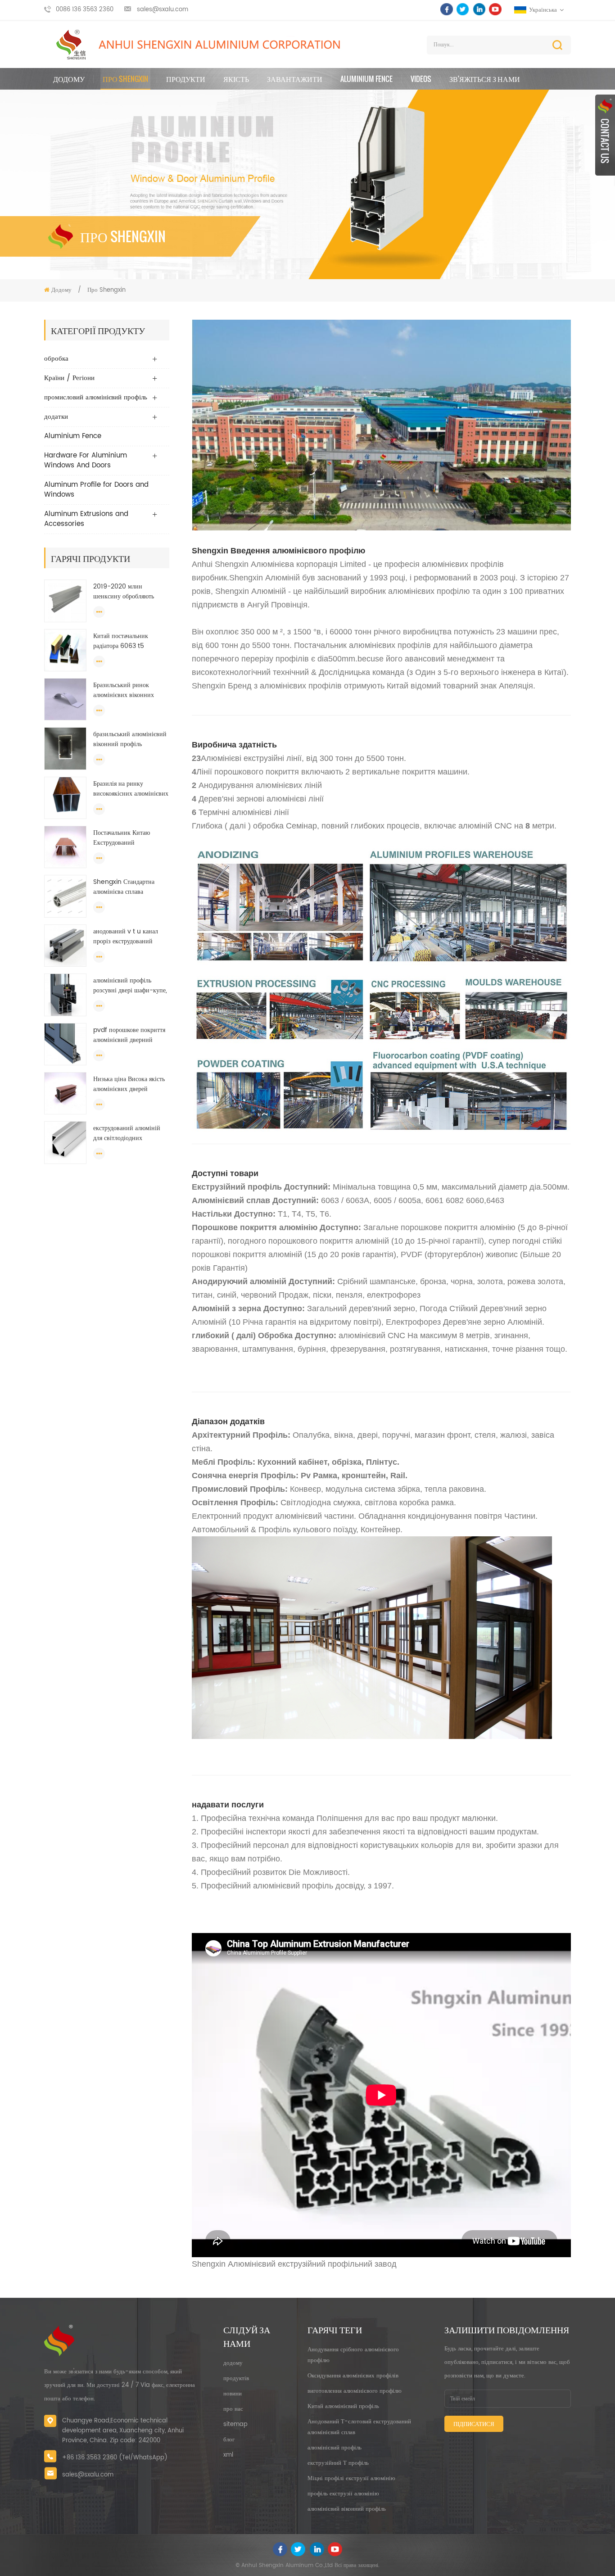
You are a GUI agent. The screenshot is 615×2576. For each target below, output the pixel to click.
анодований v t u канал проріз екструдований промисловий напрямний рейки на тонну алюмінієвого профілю (128, 937)
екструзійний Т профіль (338, 2463)
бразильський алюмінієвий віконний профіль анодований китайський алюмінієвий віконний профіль (130, 739)
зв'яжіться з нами (485, 79)
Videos (421, 79)
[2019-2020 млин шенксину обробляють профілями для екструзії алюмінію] (65, 601)
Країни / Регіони (69, 378)
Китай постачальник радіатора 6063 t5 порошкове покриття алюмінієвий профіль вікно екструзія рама (131, 641)
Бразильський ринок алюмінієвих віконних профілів (124, 690)
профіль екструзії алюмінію (343, 2494)
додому (233, 2363)
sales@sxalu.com (163, 10)
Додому (69, 79)
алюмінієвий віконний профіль (347, 2509)
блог (229, 2440)
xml (228, 2455)
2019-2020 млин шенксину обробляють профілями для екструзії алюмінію (126, 592)
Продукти (186, 79)
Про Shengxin (125, 79)
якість (236, 79)
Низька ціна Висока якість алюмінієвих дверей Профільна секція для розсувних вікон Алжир (129, 1084)
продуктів (236, 2379)
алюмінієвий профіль (335, 2448)
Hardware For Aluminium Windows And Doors (86, 460)
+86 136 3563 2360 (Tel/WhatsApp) (115, 2458)
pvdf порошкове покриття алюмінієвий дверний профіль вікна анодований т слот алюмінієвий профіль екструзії (129, 1035)
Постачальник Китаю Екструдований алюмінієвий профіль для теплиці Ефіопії (128, 838)
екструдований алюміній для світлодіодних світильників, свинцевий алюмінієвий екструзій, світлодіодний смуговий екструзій (127, 1133)
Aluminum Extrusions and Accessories (86, 519)
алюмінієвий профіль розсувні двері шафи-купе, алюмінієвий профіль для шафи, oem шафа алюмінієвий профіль (130, 986)
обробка (56, 359)
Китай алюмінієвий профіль (343, 2406)
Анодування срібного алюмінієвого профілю (353, 2355)
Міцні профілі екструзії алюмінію (351, 2479)
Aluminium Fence (366, 79)
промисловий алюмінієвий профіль (96, 397)
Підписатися (474, 2424)
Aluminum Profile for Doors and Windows (96, 490)
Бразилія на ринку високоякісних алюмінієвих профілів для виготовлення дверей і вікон (131, 789)
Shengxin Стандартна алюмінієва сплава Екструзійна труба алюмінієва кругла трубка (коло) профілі (128, 887)
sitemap (235, 2424)
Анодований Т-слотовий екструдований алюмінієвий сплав (359, 2427)
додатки (56, 417)
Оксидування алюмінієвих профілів (353, 2376)
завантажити (295, 79)
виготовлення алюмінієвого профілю (355, 2391)
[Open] (605, 135)
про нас (233, 2409)
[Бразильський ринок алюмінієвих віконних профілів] (65, 699)
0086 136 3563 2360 (85, 10)
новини (233, 2394)
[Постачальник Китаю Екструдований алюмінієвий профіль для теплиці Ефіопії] (65, 847)
